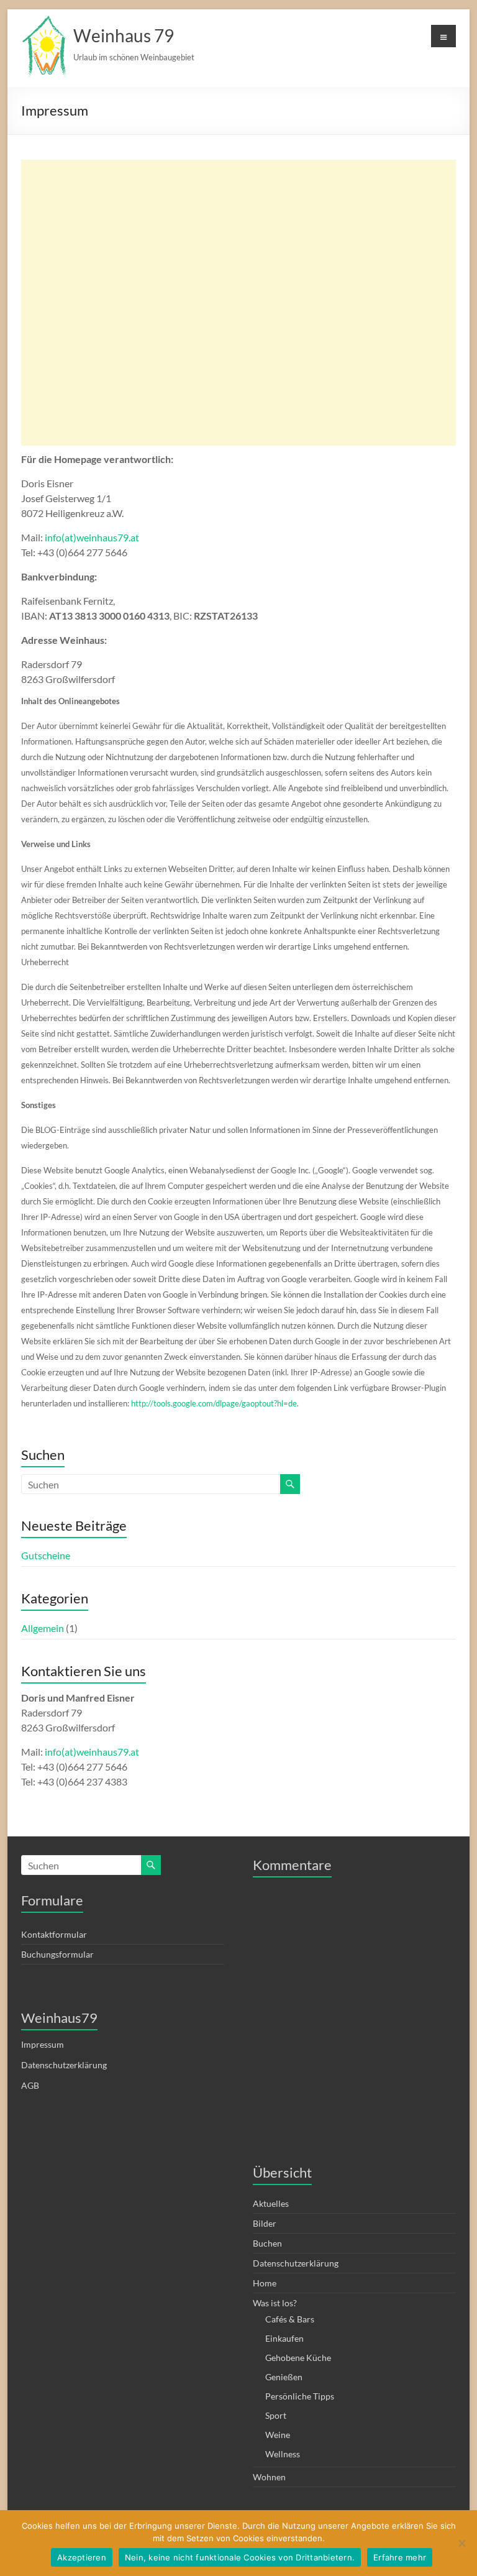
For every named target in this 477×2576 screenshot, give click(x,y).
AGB (30, 2085)
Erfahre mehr (400, 2557)
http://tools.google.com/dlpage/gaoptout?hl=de (214, 1403)
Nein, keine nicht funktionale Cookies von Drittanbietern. (240, 2557)
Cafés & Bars (290, 2319)
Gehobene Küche (298, 2358)
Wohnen (269, 2477)
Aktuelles (271, 2203)
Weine (278, 2435)
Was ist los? (275, 2303)
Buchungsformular (57, 1954)
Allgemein (43, 1628)
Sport (276, 2415)
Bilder (265, 2223)
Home (265, 2283)
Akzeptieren (82, 2557)
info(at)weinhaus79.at (92, 537)
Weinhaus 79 (124, 35)
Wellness (283, 2454)
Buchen (267, 2243)
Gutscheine (46, 1555)
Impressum (43, 2044)
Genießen (284, 2377)
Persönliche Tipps (300, 2396)
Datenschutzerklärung (64, 2065)
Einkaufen (284, 2338)
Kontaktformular (54, 1934)
